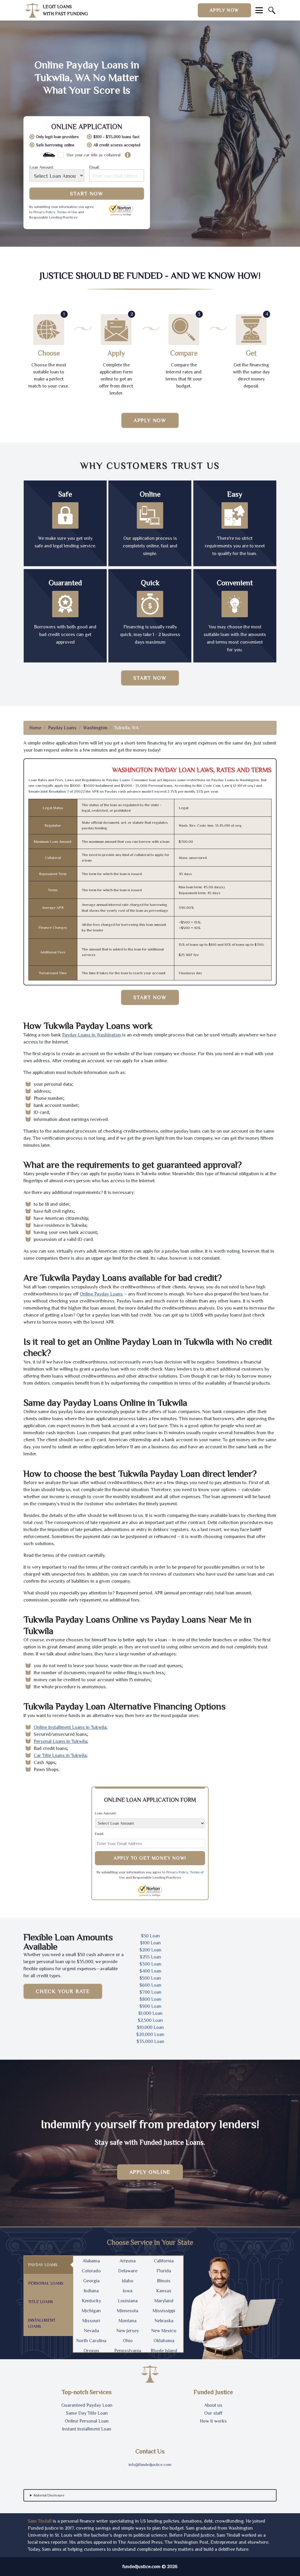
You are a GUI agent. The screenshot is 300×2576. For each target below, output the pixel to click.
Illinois (164, 2281)
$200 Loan (150, 1950)
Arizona (128, 2261)
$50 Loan (150, 1936)
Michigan (91, 2311)
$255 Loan (150, 1957)
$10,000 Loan (150, 2027)
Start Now (87, 194)
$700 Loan (150, 1992)
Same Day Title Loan (87, 2413)
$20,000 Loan (150, 2034)
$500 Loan (150, 1978)
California (164, 2261)
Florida (164, 2271)
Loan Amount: (42, 167)
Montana (128, 2321)
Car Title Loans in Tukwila (60, 1755)
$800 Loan (150, 1999)
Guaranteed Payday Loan (87, 2405)
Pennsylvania (128, 2351)
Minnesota (128, 2311)
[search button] (272, 10)
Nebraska (164, 2321)
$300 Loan (150, 1964)
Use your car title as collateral (93, 155)
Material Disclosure (49, 2495)
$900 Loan (150, 2006)
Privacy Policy (44, 212)
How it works (213, 2421)
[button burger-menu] (259, 10)
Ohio (128, 2341)
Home (35, 728)
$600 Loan (150, 1985)
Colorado (91, 2271)
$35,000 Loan (150, 2041)
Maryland (164, 2301)
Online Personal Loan (87, 2421)
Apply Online (150, 2172)
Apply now (224, 10)
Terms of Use (67, 212)
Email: (94, 167)
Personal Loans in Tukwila (60, 1741)
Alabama (91, 2261)
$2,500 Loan (150, 2020)
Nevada (91, 2331)
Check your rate (63, 1991)
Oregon (91, 2351)
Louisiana (128, 2301)
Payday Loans (62, 728)
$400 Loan (150, 1971)
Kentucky (91, 2301)
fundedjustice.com (142, 2567)
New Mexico (164, 2331)
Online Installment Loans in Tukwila (70, 1727)
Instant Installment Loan (87, 2429)
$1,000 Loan (150, 2013)
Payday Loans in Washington (92, 1035)
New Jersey (128, 2331)
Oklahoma (164, 2341)
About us (213, 2405)
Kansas (164, 2291)
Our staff (213, 2413)
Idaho (128, 2281)
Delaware (128, 2271)
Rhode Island (164, 2351)
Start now (150, 678)
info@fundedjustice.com (150, 2465)
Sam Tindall (40, 2521)
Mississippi (164, 2311)
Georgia (91, 2281)
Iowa (128, 2291)
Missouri (91, 2321)
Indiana (91, 2291)
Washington (95, 728)
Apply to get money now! (150, 1858)
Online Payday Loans (101, 1294)
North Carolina (91, 2341)
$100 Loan (150, 1943)
